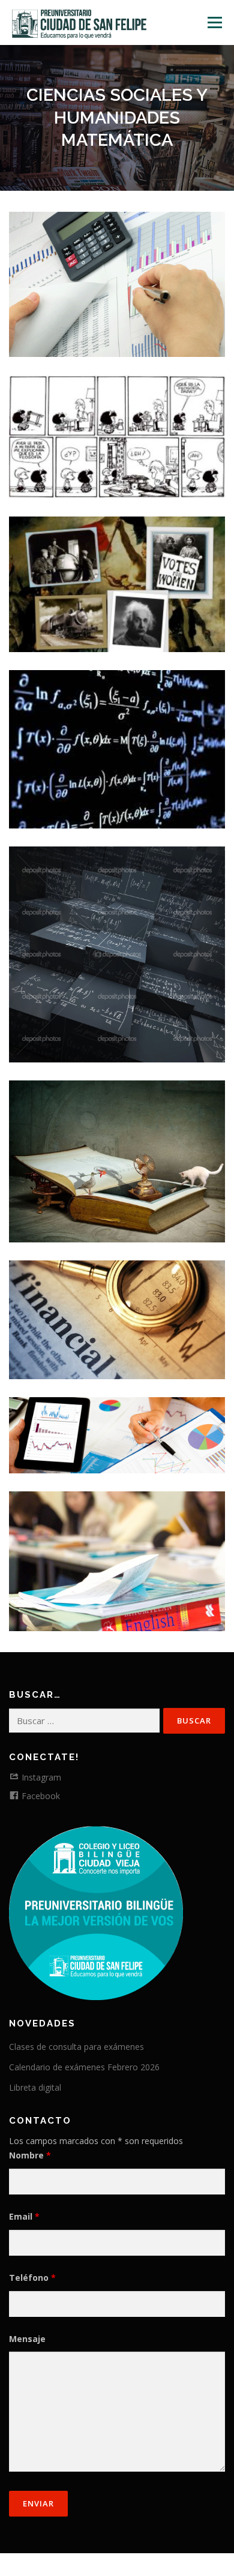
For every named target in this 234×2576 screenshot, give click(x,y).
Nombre (30, 2155)
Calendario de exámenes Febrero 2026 (84, 2067)
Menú (214, 22)
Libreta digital (35, 2087)
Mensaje (27, 2339)
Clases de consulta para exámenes (76, 2047)
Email (24, 2216)
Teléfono (32, 2278)
